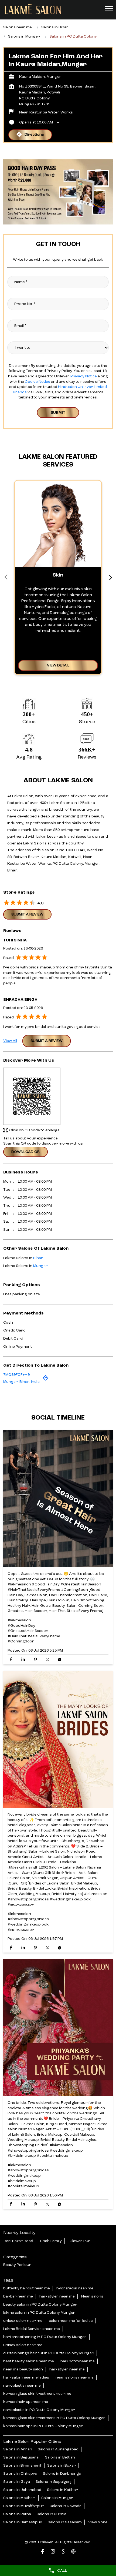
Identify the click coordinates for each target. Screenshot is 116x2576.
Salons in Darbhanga (62, 2473)
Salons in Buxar (62, 2465)
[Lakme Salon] (33, 9)
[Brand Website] (73, 2552)
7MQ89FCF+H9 (16, 1375)
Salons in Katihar (62, 2490)
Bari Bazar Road (18, 2241)
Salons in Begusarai (21, 2457)
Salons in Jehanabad (22, 2490)
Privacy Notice (83, 376)
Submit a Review (27, 914)
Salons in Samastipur (23, 2522)
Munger (40, 1266)
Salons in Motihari (19, 2498)
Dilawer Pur (80, 2241)
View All (10, 1041)
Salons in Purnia (52, 2514)
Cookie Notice (37, 382)
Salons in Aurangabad (58, 2449)
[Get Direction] (46, 1380)
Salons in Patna (17, 2514)
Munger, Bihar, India (21, 1382)
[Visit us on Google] (63, 2552)
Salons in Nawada (66, 2506)
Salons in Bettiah (60, 2457)
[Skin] (58, 524)
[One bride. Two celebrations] (58, 2028)
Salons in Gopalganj (54, 2481)
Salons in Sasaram (65, 2522)
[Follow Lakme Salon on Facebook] (43, 2552)
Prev (6, 577)
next (110, 577)
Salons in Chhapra (20, 2473)
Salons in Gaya (17, 2481)
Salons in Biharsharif (22, 2465)
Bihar (38, 1258)
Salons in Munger (57, 2498)
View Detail (58, 665)
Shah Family (51, 2241)
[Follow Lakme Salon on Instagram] (53, 2552)
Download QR (25, 1152)
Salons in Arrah (18, 2449)
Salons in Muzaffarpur (24, 2506)
